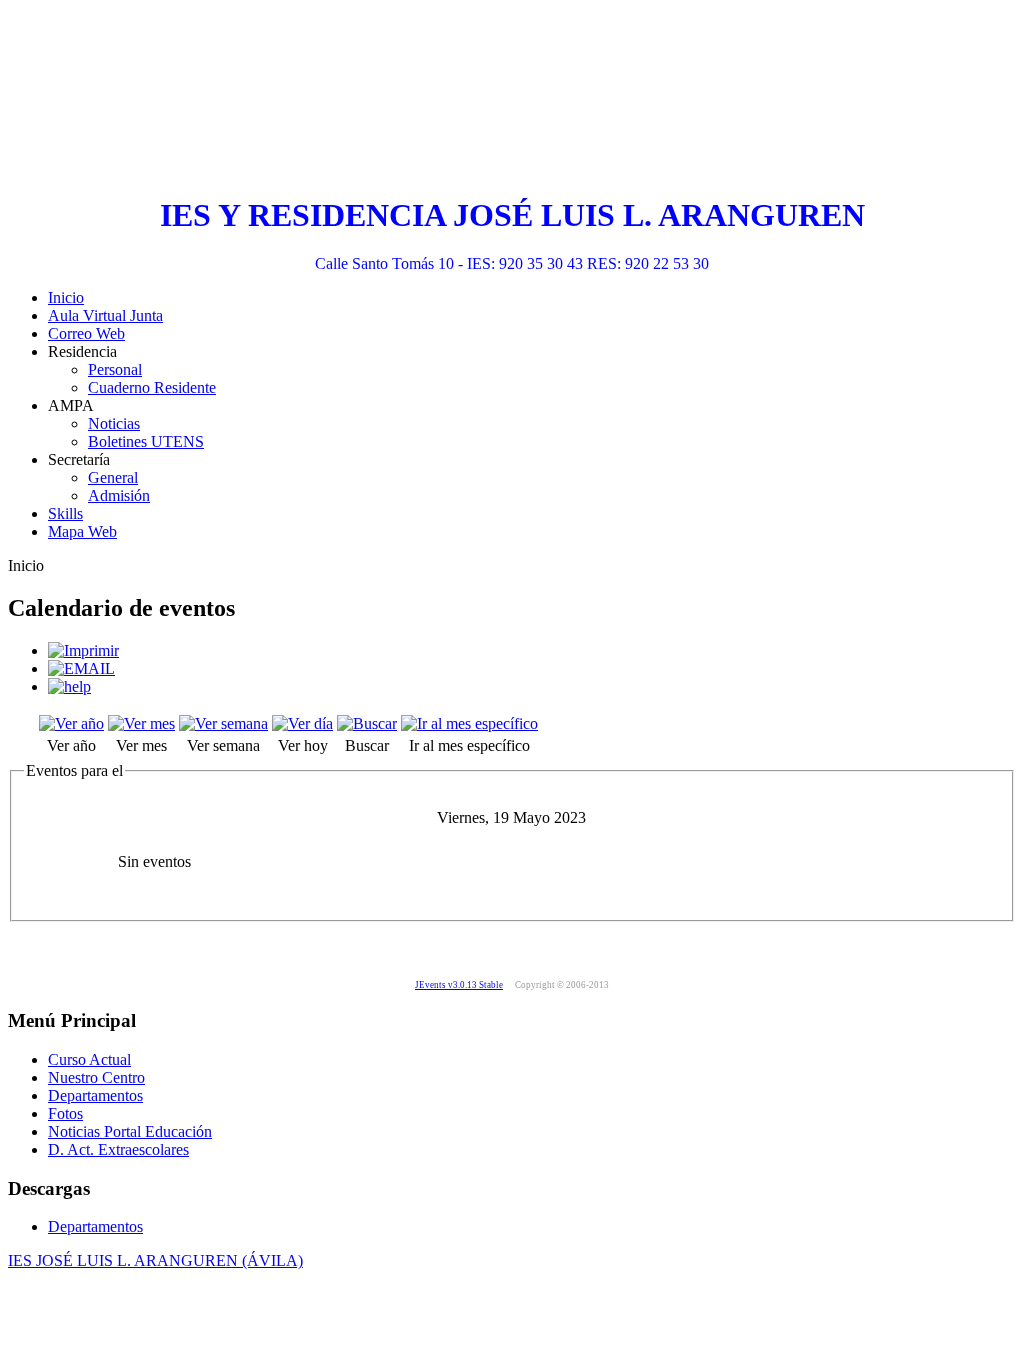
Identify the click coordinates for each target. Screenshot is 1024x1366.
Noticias (114, 423)
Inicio (66, 297)
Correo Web (86, 333)
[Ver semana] (223, 723)
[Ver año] (71, 723)
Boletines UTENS (146, 441)
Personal (115, 369)
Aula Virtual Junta (105, 315)
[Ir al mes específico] (469, 723)
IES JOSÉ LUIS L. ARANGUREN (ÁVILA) (155, 1260)
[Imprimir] (83, 650)
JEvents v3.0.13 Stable (459, 985)
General (113, 477)
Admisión (119, 495)
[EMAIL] (81, 668)
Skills (65, 513)
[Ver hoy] (302, 723)
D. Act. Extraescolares (118, 1149)
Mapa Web (82, 531)
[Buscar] (367, 723)
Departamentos (95, 1095)
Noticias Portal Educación (130, 1131)
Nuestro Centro (96, 1077)
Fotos (65, 1113)
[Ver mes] (141, 723)
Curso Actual (89, 1059)
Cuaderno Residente (152, 387)
